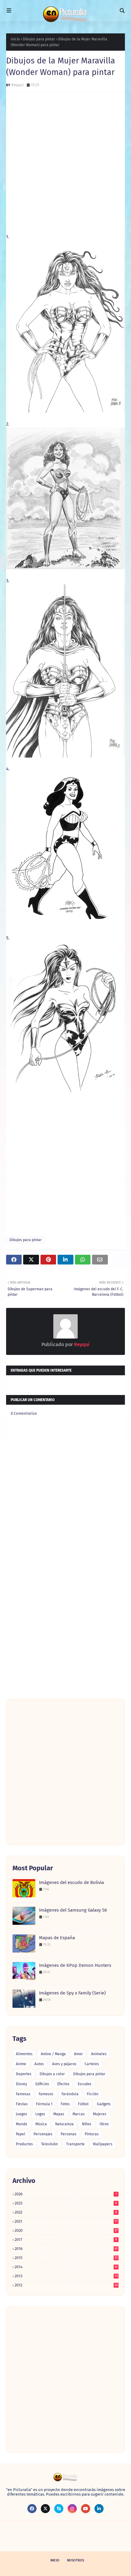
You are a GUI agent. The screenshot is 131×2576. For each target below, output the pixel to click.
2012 (66, 2285)
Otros (104, 2124)
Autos (39, 2064)
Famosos (46, 2094)
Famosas (23, 2094)
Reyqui (18, 85)
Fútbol (83, 2104)
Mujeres (100, 2114)
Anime (21, 2064)
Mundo (21, 2124)
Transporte (75, 2144)
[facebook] (32, 2509)
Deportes (24, 2074)
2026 (66, 2194)
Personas (69, 2134)
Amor (78, 2054)
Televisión (50, 2144)
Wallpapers (103, 2144)
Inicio (15, 39)
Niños (87, 2124)
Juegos (21, 2114)
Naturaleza (64, 2124)
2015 (66, 2258)
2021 (66, 2221)
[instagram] (72, 2509)
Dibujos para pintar (39, 39)
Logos (40, 2114)
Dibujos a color (52, 2074)
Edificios (42, 2084)
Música (41, 2124)
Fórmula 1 (44, 2104)
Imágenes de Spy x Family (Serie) (72, 1993)
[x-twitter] (45, 2509)
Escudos (85, 2084)
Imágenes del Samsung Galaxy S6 (73, 1910)
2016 (66, 2249)
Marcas (79, 2114)
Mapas (59, 2114)
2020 (66, 2230)
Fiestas (22, 2104)
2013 (66, 2276)
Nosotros (76, 2560)
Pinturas (92, 2134)
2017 (66, 2240)
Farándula (70, 2094)
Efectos (63, 2084)
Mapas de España (57, 1938)
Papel (21, 2134)
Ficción (93, 2094)
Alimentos (24, 2054)
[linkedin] (99, 2509)
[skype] (59, 2509)
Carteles (92, 2064)
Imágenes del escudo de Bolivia (71, 1882)
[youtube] (86, 2509)
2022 (66, 2212)
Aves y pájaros (64, 2064)
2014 (66, 2267)
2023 (66, 2203)
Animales (99, 2054)
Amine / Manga (53, 2054)
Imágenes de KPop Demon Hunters (75, 1965)
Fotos (65, 2104)
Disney (21, 2084)
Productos (24, 2144)
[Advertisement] (65, 163)
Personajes (43, 2134)
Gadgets (104, 2104)
